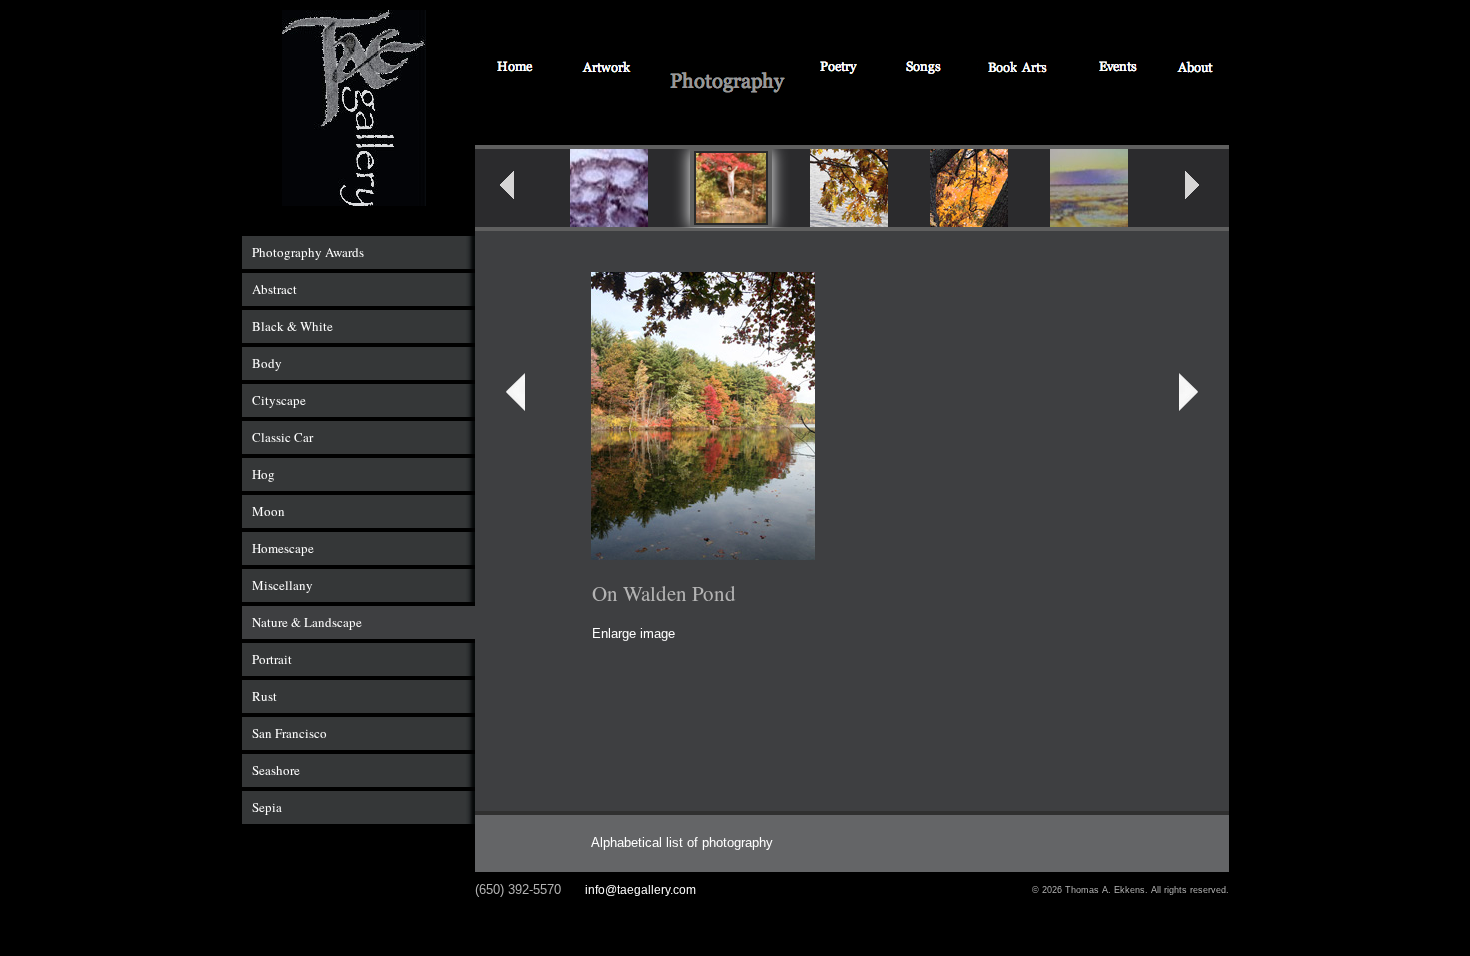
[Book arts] (1018, 68)
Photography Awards (308, 252)
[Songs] (922, 68)
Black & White (292, 326)
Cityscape (279, 400)
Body (267, 363)
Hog (263, 474)
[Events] (1118, 68)
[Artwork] (606, 68)
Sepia (267, 807)
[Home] (515, 68)
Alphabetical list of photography (682, 842)
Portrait (272, 659)
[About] (1196, 68)
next (1205, 191)
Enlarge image (633, 633)
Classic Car (282, 437)
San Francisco (289, 733)
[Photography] (727, 82)
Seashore (276, 770)
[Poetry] (840, 68)
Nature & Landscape (307, 622)
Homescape (283, 548)
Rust (264, 696)
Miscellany (282, 585)
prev (520, 191)
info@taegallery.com (640, 890)
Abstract (274, 289)
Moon (268, 511)
